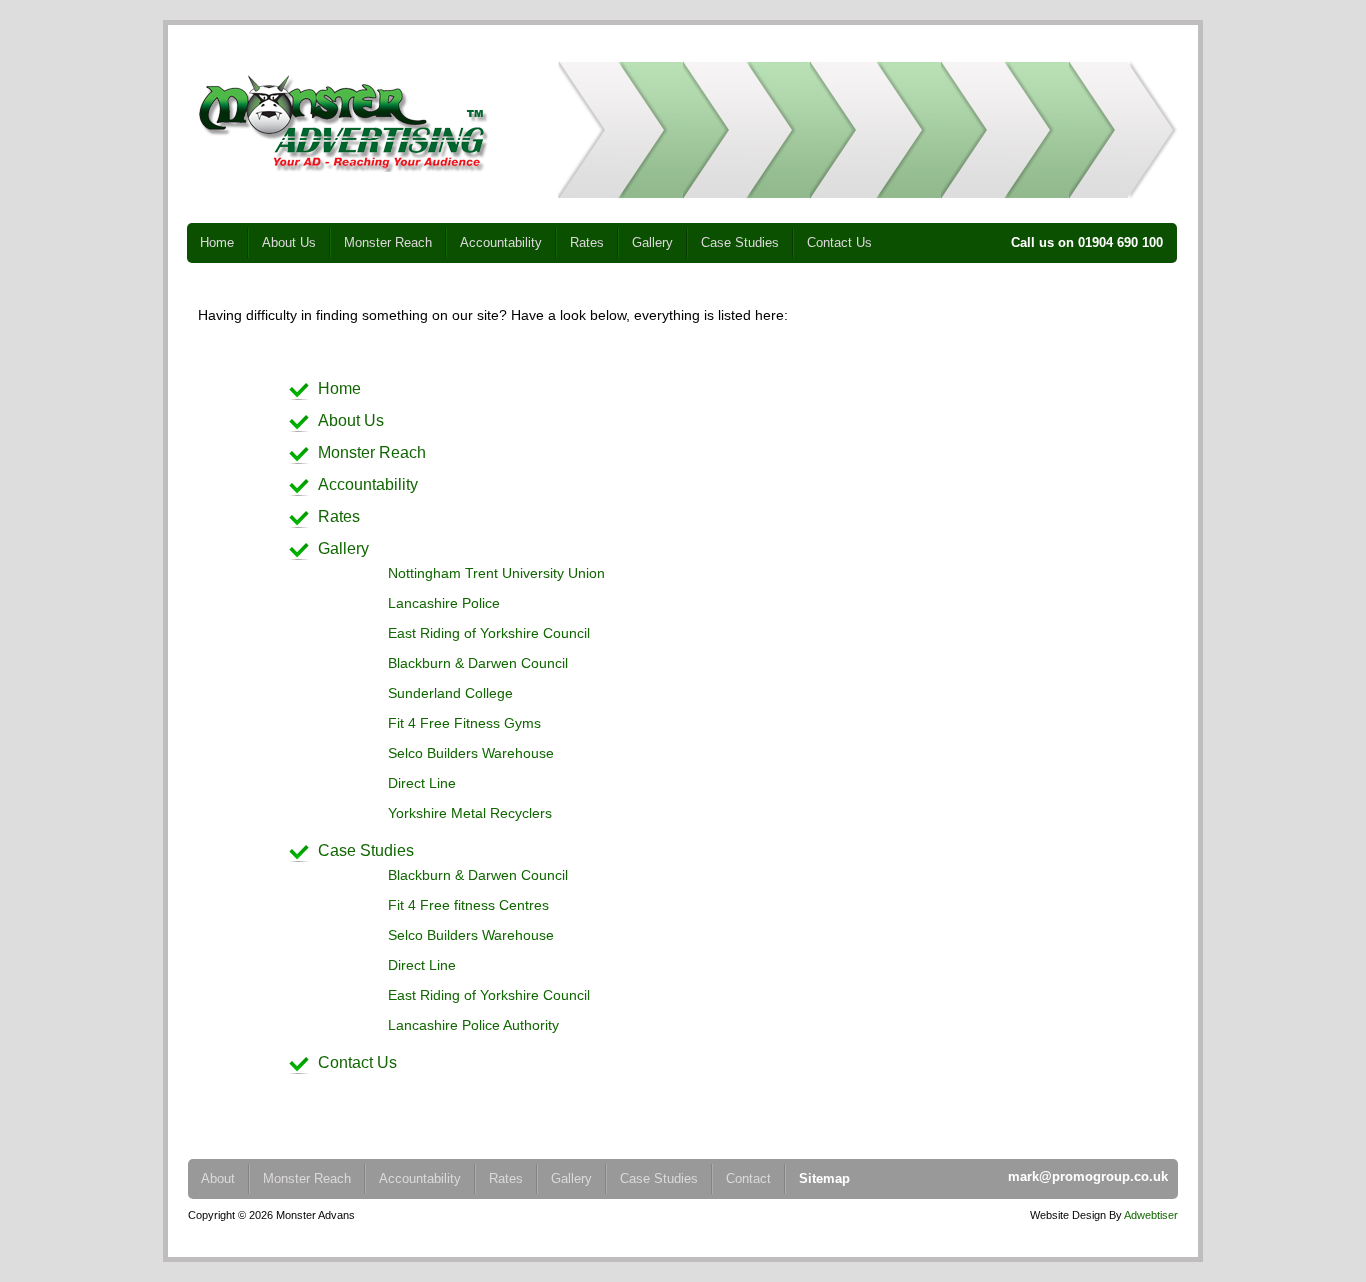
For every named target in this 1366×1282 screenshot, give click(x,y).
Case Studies (740, 242)
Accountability (501, 242)
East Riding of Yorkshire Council (489, 633)
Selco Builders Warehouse (471, 753)
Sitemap (824, 1178)
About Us (289, 242)
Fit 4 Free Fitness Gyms (464, 723)
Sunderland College (450, 693)
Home (217, 242)
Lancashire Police (444, 603)
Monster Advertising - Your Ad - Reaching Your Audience (343, 123)
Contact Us (839, 242)
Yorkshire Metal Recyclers (470, 813)
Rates (587, 242)
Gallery (652, 242)
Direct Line (422, 783)
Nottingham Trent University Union (496, 573)
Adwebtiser (1151, 1215)
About (218, 1178)
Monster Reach (388, 242)
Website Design (1068, 1215)
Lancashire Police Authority (473, 1025)
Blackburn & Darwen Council (478, 663)
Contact (748, 1178)
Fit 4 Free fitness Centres (468, 905)
